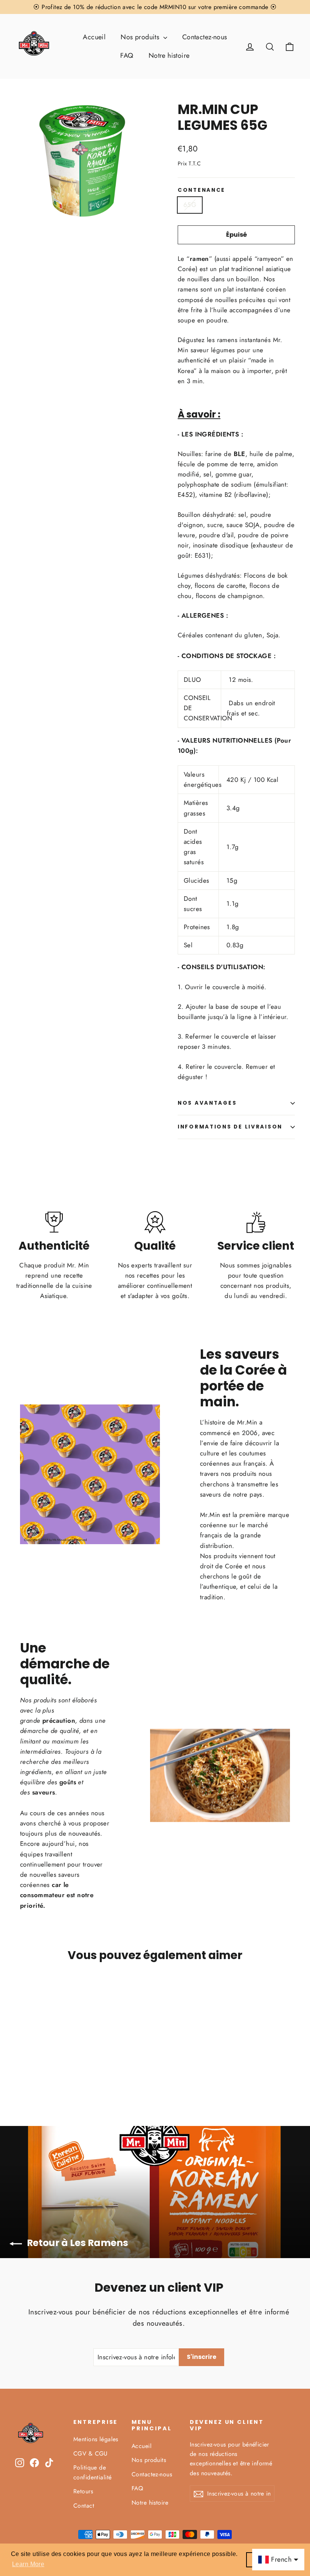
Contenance (201, 190)
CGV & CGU (91, 2453)
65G (190, 205)
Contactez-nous (205, 37)
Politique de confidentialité (92, 2472)
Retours (83, 2491)
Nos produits (141, 37)
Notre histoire (169, 55)
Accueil (94, 37)
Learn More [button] (28, 2564)
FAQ (127, 55)
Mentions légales (96, 2439)
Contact (84, 2506)
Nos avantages (207, 1103)
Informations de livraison (230, 1127)
